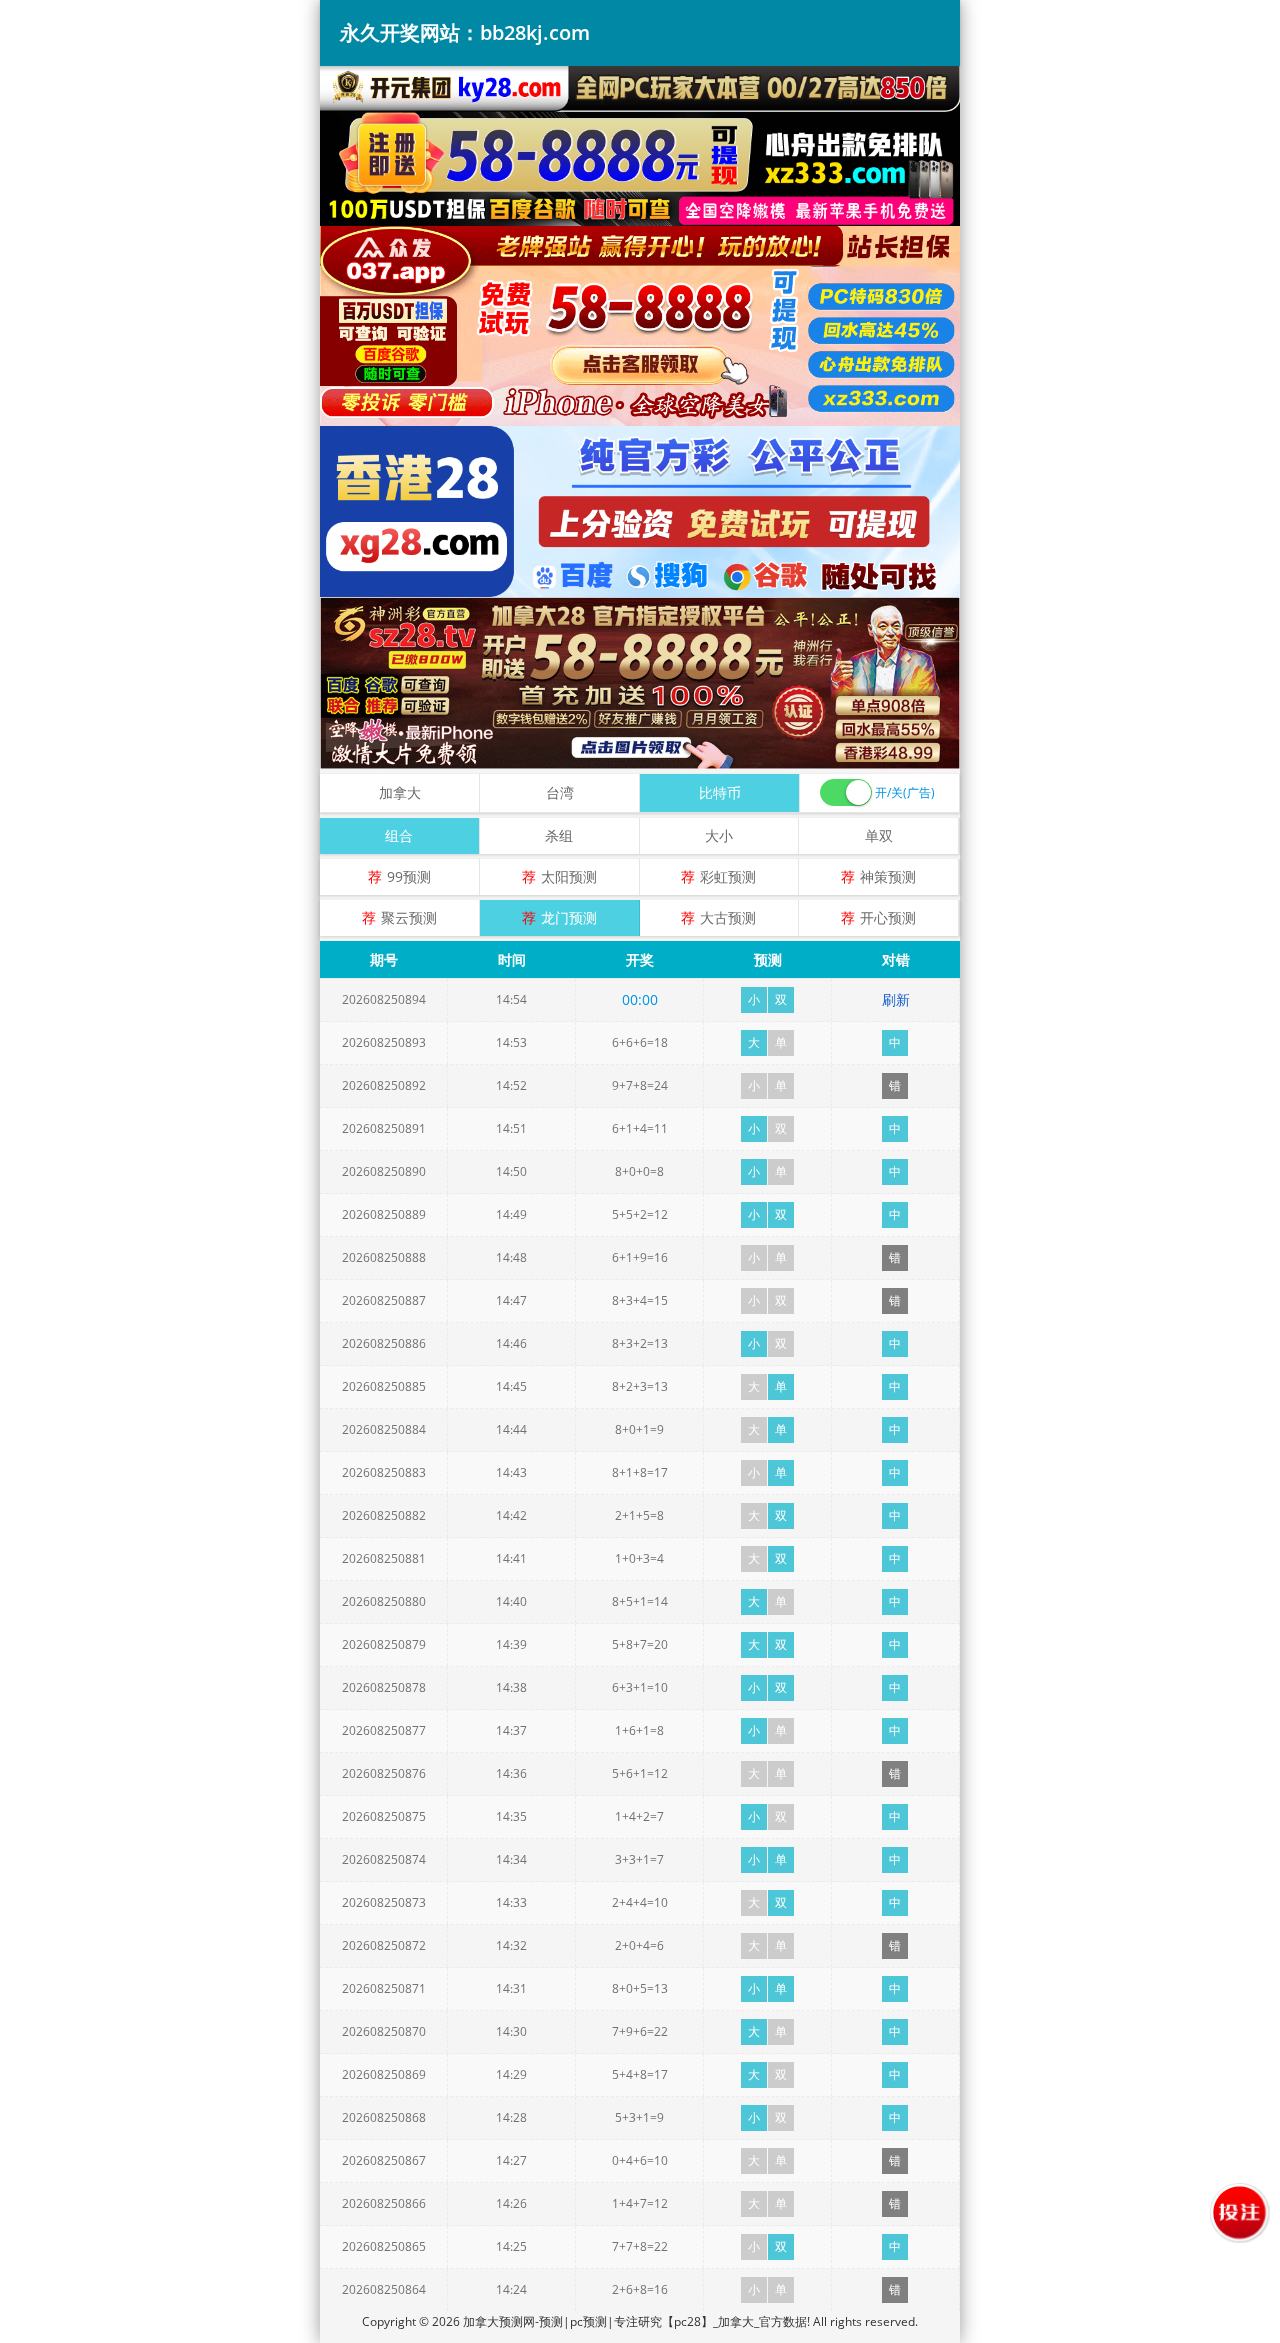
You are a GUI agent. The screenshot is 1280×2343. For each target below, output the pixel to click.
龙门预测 (569, 917)
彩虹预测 (728, 876)
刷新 (896, 999)
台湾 (560, 792)
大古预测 (728, 917)
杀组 (559, 835)
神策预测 (888, 876)
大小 (719, 835)
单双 (879, 835)
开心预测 (888, 917)
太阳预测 (569, 876)
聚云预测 (409, 917)
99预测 (409, 876)
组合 (399, 835)
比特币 (720, 792)
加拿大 (400, 792)
